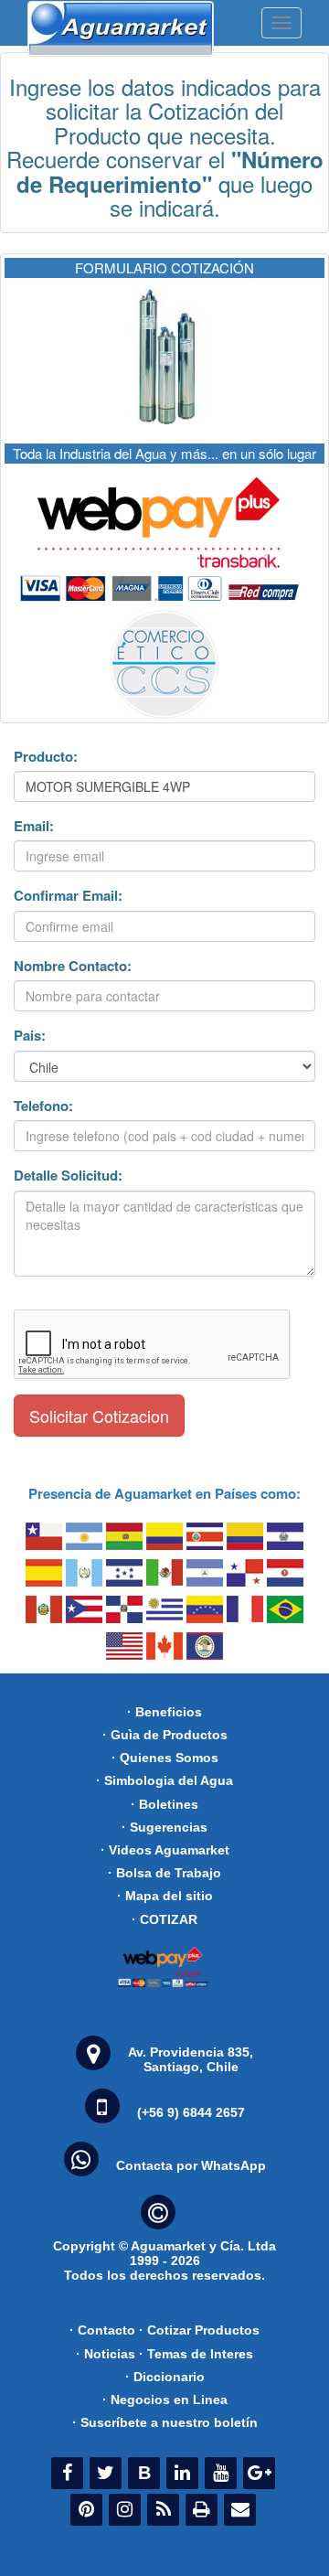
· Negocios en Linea (165, 2400)
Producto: (46, 757)
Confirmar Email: (68, 896)
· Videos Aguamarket (165, 1850)
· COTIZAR (164, 1919)
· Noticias (106, 2354)
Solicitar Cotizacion (99, 1416)
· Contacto (102, 2330)
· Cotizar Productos (199, 2330)
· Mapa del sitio (165, 1896)
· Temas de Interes (196, 2354)
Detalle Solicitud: (68, 1176)
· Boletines (164, 1804)
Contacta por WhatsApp (191, 2165)
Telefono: (43, 1106)
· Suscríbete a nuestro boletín (165, 2422)
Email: (34, 826)
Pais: (30, 1036)
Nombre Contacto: (73, 966)
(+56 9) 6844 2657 (191, 2112)
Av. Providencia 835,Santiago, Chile (191, 2059)
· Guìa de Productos (165, 1735)
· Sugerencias (164, 1827)
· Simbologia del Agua (164, 1780)
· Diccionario (165, 2377)
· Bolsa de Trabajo (164, 1873)
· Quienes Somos (165, 1758)
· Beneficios (164, 1712)
